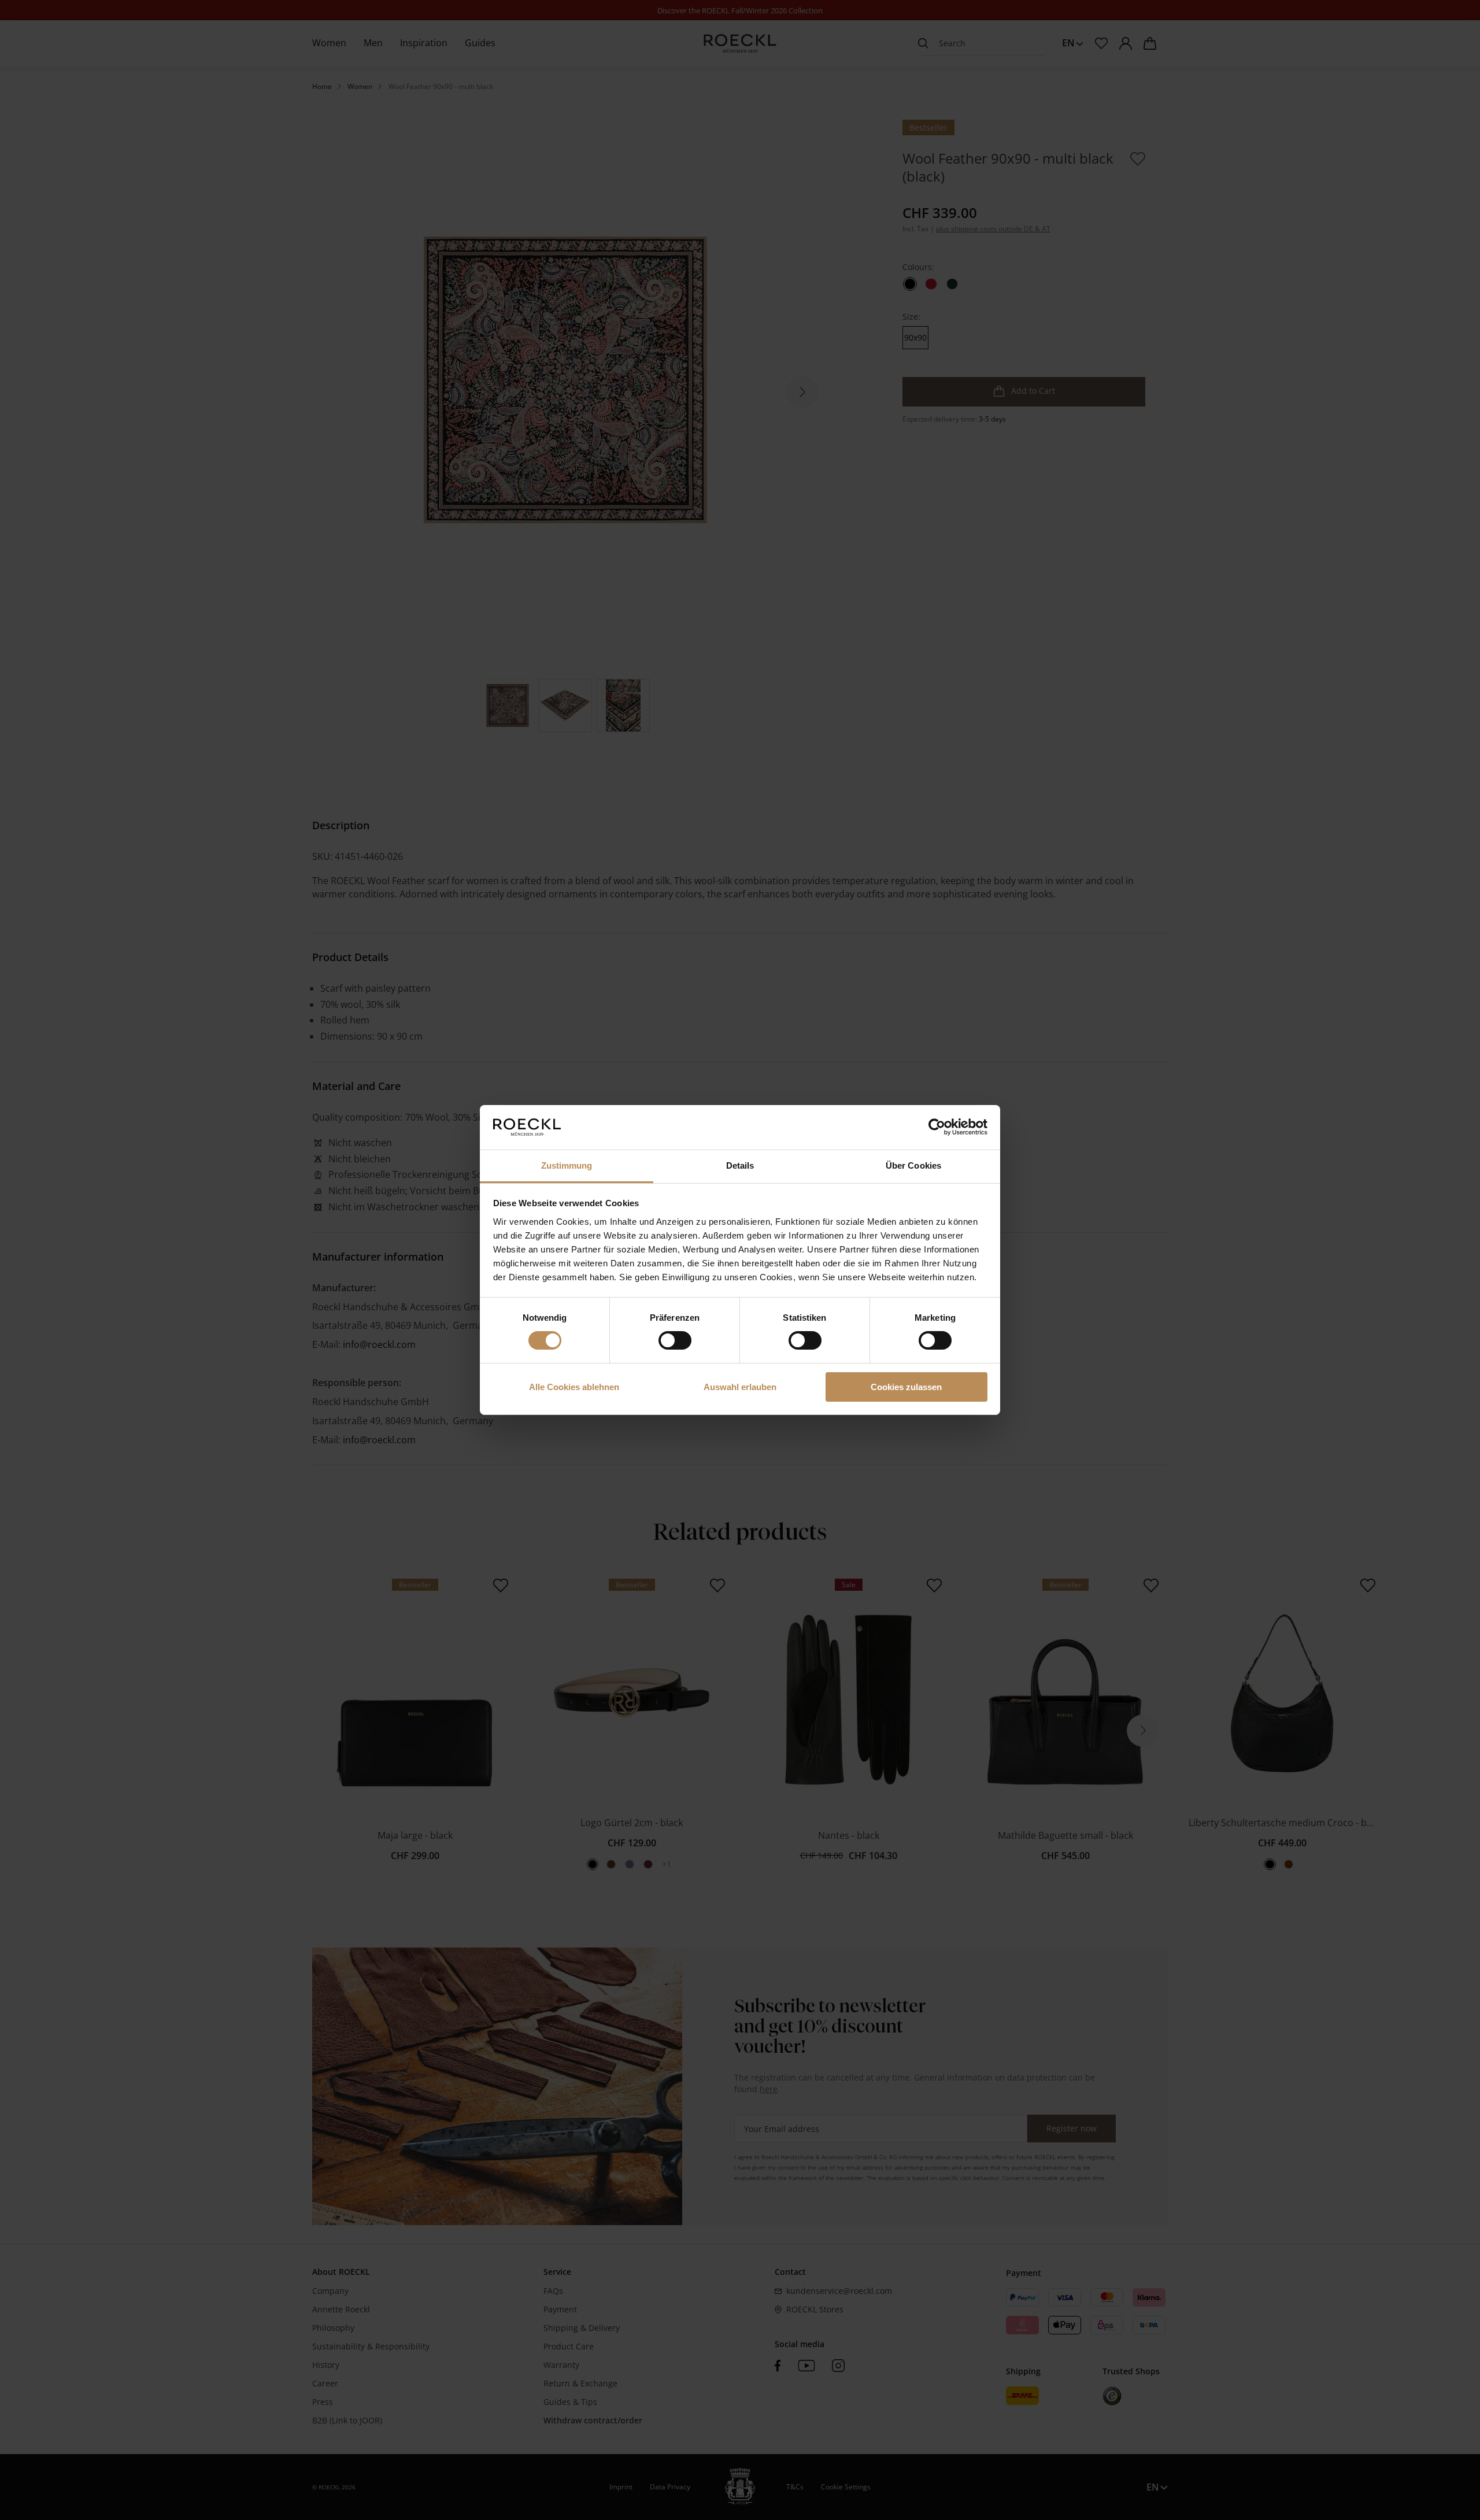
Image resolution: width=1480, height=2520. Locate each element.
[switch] (675, 1340)
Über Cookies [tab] (913, 1165)
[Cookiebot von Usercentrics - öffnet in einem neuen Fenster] (937, 1127)
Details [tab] (740, 1165)
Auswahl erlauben (740, 1387)
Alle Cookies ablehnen (574, 1387)
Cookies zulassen (906, 1387)
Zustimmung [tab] (567, 1165)
